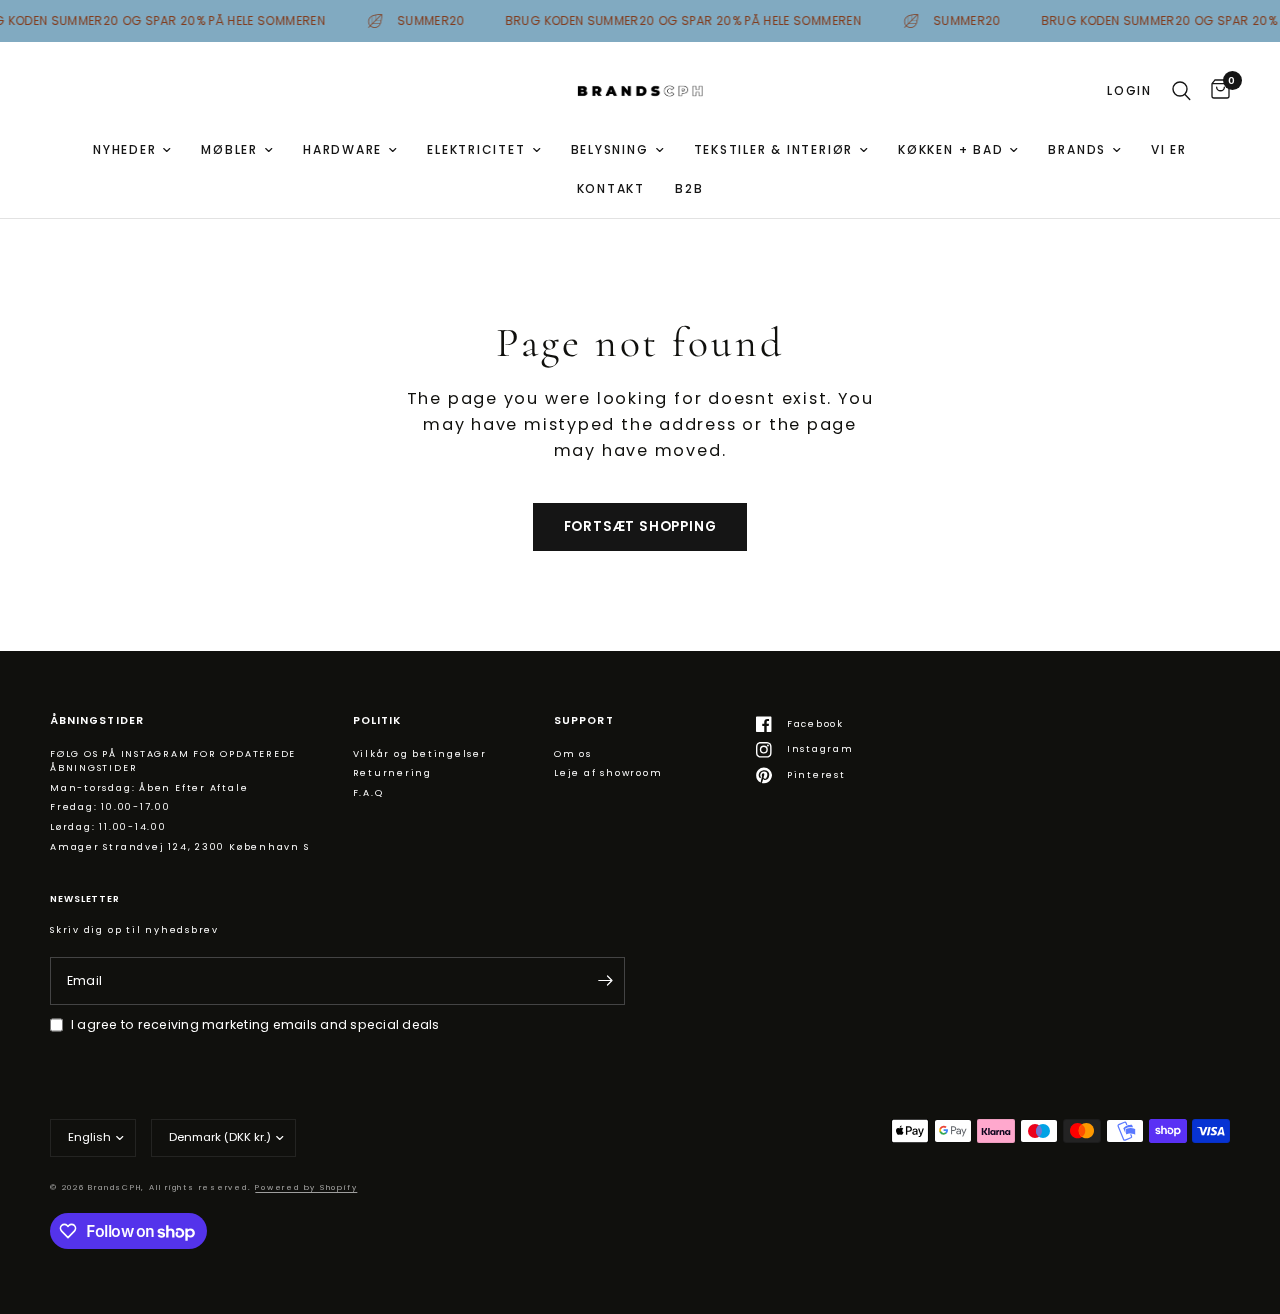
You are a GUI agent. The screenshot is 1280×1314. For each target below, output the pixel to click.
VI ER (1169, 149)
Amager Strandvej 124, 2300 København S (180, 846)
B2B (689, 188)
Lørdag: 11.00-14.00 (108, 826)
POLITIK (377, 721)
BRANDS (1077, 149)
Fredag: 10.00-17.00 (110, 806)
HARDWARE (342, 149)
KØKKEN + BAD (950, 149)
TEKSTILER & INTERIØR (774, 149)
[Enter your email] (605, 981)
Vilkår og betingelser (420, 753)
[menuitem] (132, 149)
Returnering (393, 772)
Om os (573, 753)
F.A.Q (368, 792)
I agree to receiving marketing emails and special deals (255, 1024)
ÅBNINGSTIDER (97, 721)
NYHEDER (124, 149)
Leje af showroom (608, 772)
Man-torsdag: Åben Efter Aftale (149, 787)
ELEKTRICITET (476, 149)
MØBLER (229, 149)
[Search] (1181, 91)
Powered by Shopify (306, 1187)
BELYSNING (610, 149)
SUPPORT (583, 721)
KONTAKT (611, 188)
